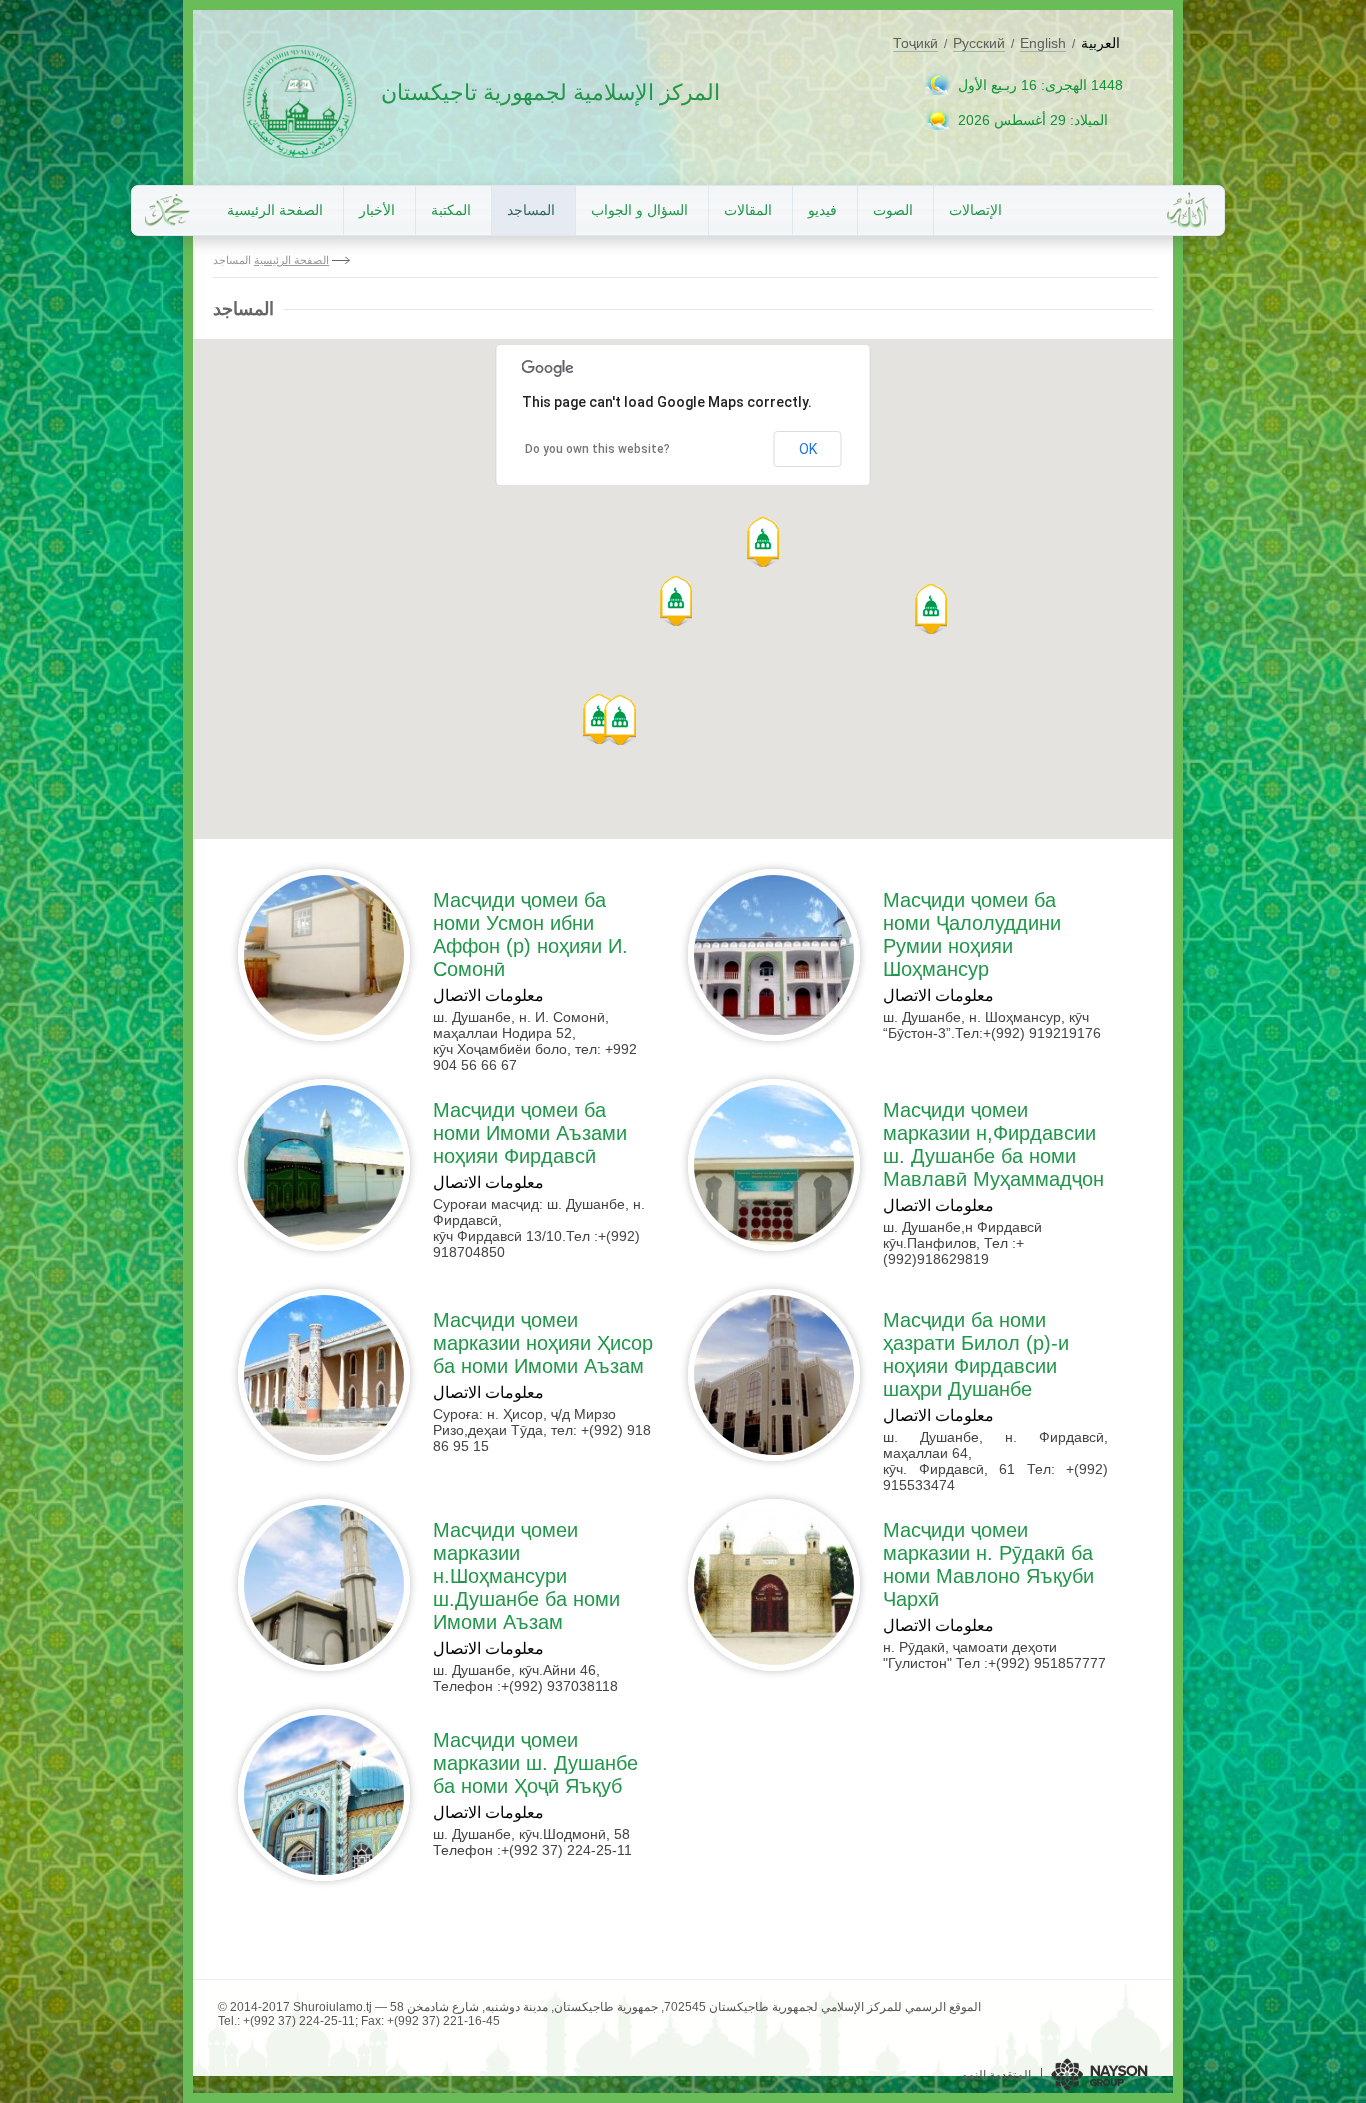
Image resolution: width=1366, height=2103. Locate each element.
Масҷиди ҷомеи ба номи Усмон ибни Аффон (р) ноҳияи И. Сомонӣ (530, 934)
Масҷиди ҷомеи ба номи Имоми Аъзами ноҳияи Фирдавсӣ (530, 1133)
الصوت (893, 210)
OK (808, 449)
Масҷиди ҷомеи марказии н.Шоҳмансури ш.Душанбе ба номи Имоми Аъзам (526, 1576)
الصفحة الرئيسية (275, 210)
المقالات (748, 210)
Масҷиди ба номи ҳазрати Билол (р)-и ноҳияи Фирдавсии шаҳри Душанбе (976, 1354)
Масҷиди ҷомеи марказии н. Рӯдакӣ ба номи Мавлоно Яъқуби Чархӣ (988, 1564)
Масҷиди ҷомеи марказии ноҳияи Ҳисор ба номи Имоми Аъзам (543, 1343)
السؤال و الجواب (639, 210)
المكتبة (451, 210)
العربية (1100, 43)
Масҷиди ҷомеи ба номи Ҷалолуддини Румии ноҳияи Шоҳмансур (972, 934)
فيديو (822, 210)
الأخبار (377, 210)
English (1043, 43)
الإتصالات (975, 210)
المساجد (531, 210)
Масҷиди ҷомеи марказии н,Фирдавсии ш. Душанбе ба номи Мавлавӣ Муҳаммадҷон (993, 1144)
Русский (979, 43)
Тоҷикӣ (915, 43)
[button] (599, 718)
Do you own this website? (597, 449)
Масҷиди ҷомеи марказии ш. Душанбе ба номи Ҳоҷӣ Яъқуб (535, 1763)
